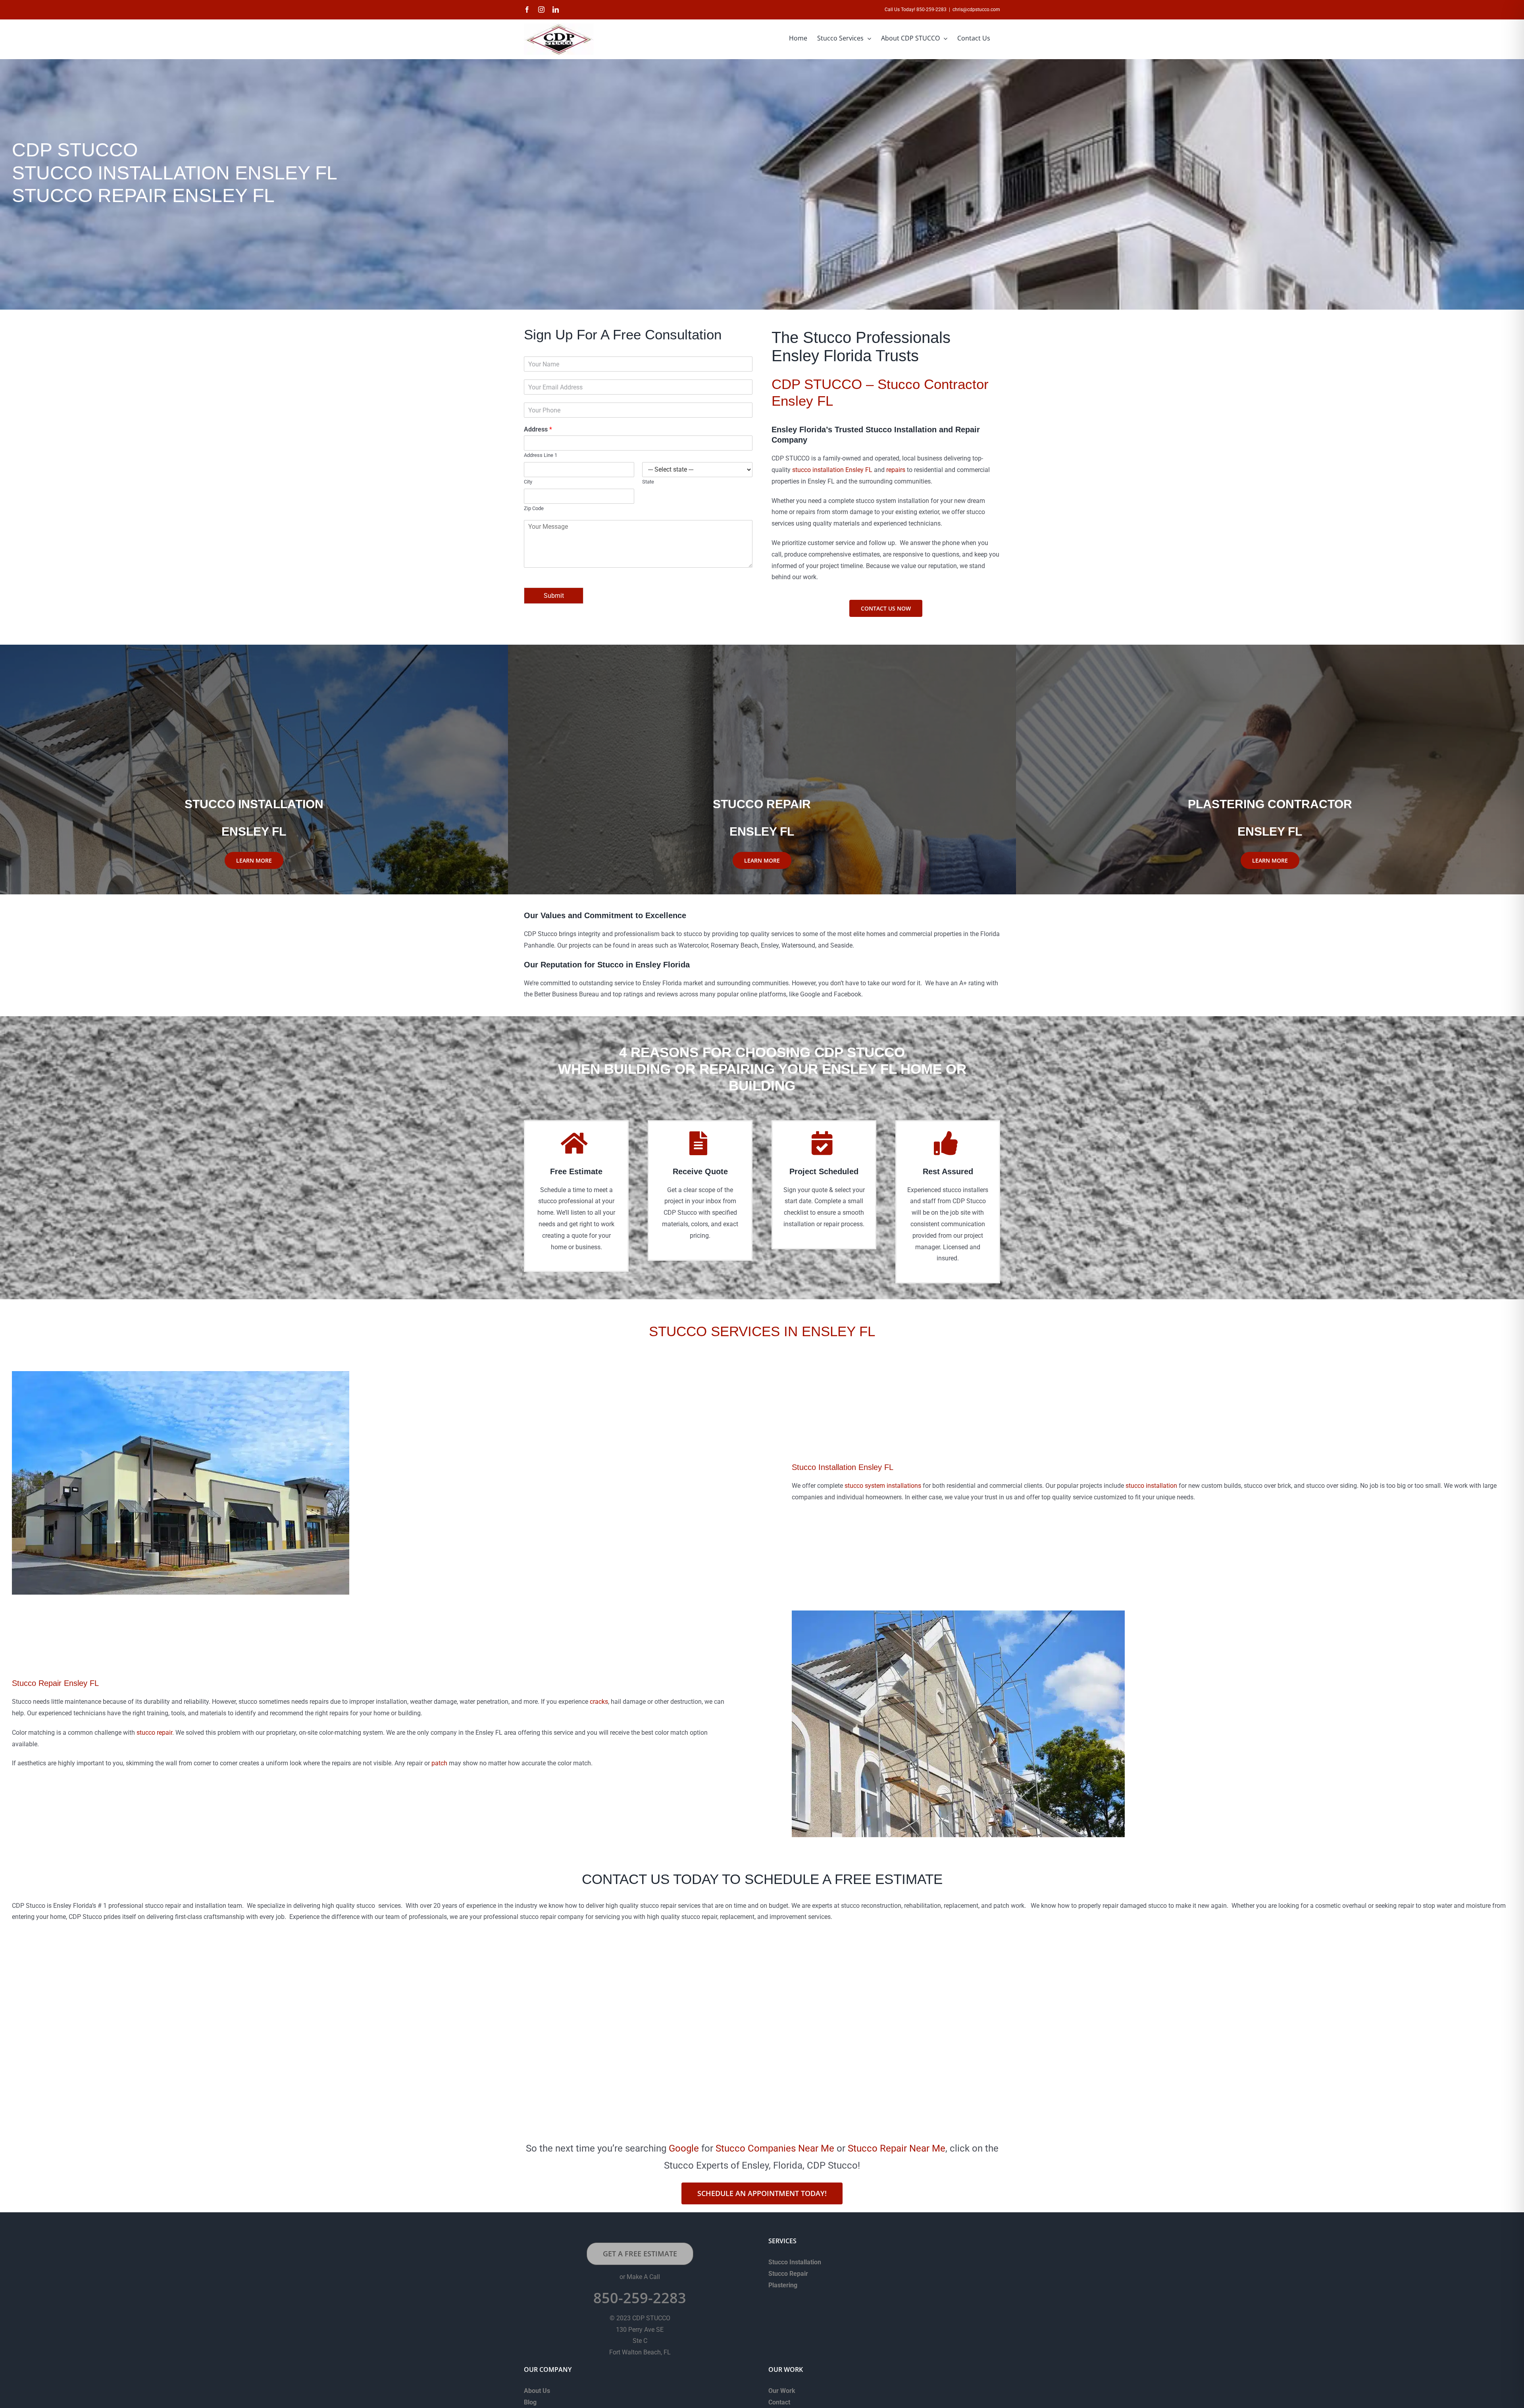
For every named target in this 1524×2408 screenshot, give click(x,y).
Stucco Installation (795, 2262)
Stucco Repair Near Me (897, 2148)
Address (538, 429)
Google (684, 2148)
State (648, 482)
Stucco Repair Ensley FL (55, 1683)
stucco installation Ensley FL (832, 470)
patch (439, 1763)
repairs (896, 470)
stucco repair (154, 1733)
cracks (599, 1702)
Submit (554, 596)
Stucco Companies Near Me (775, 2148)
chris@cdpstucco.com (976, 10)
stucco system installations (883, 1486)
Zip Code (534, 508)
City (528, 482)
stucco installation (1151, 1486)
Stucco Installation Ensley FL (843, 1467)
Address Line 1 (541, 455)
